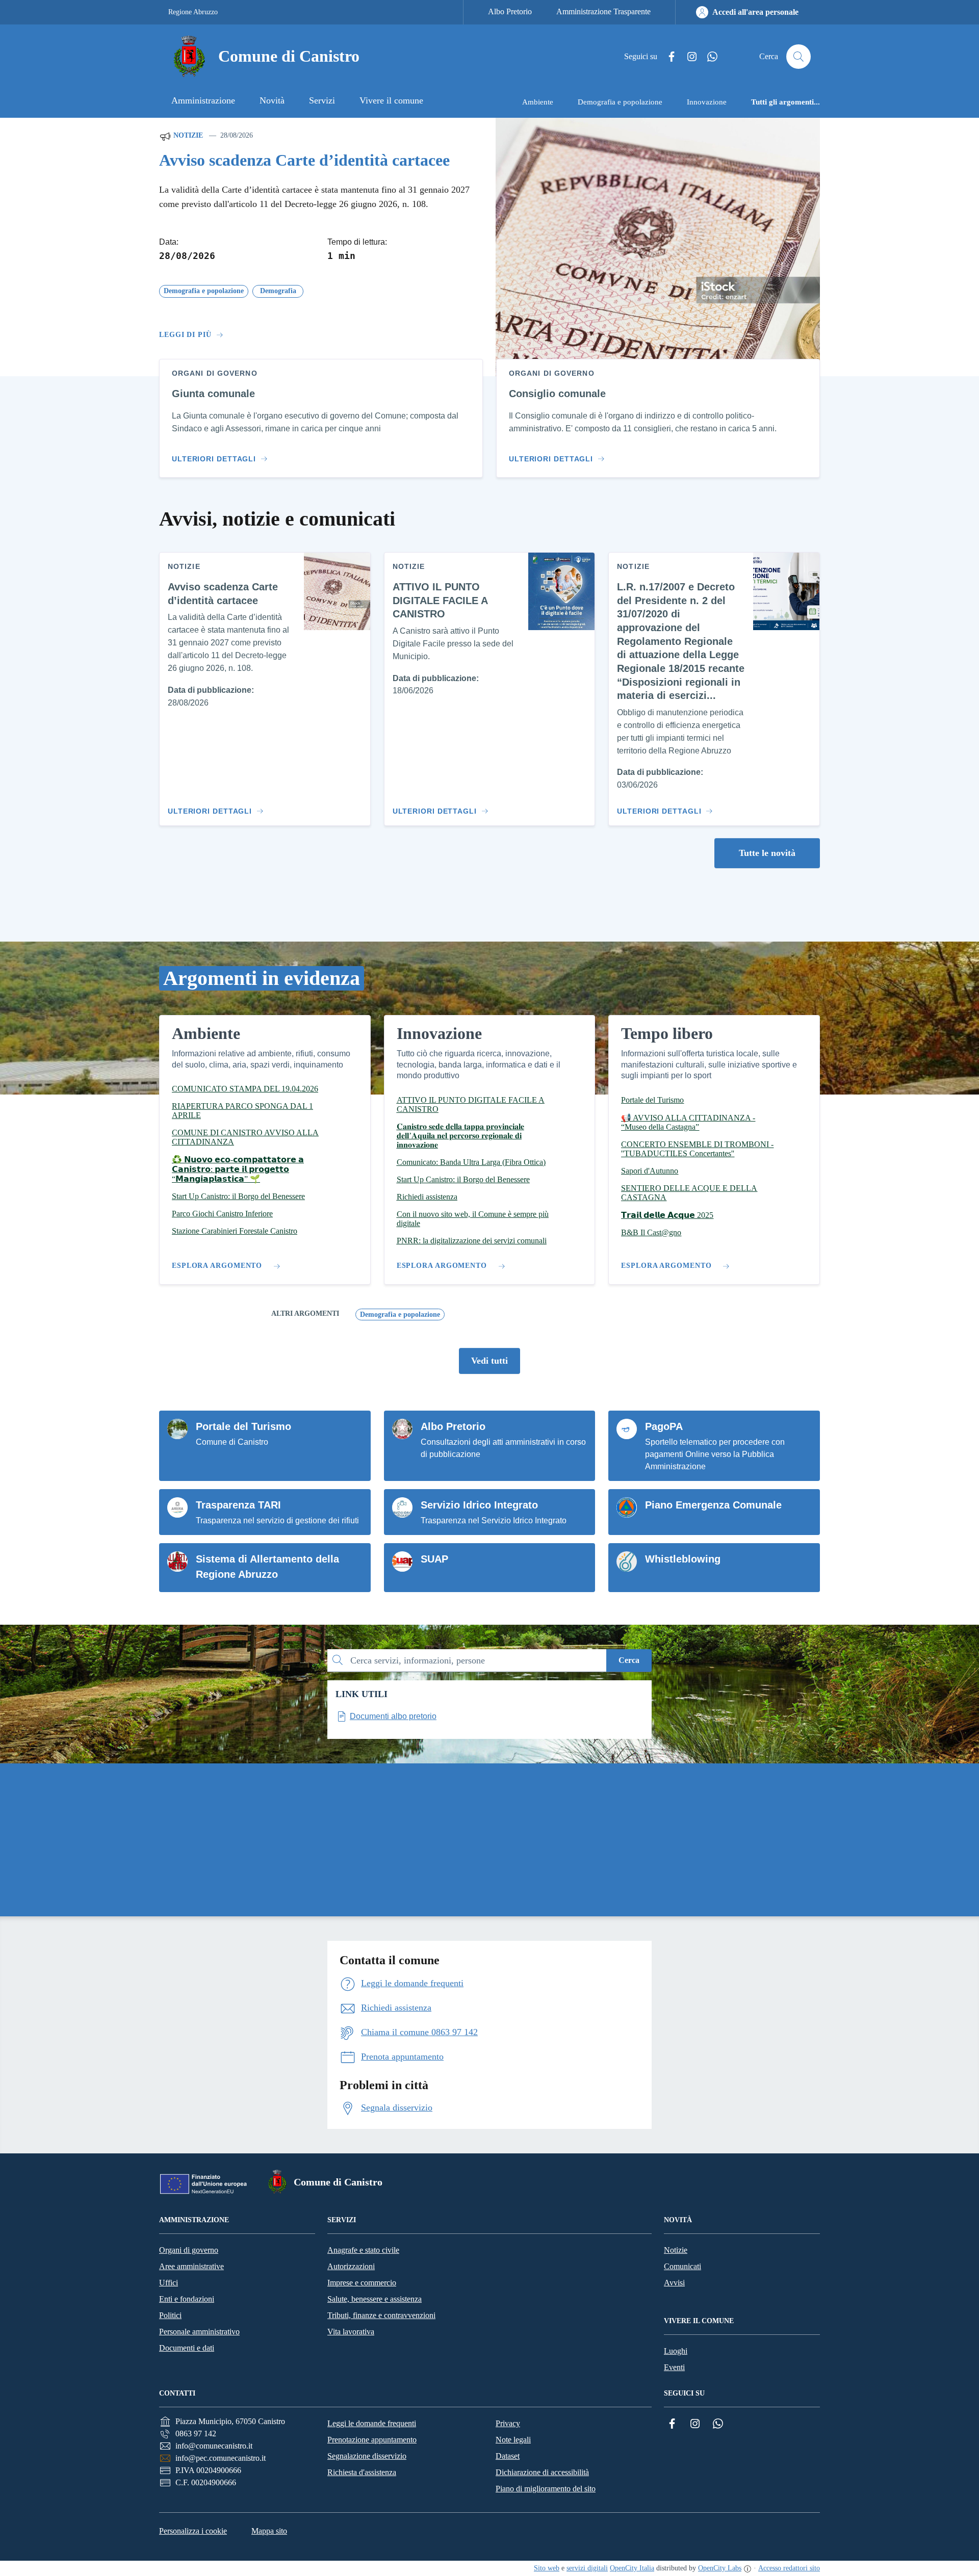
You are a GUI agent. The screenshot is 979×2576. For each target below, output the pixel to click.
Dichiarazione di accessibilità (542, 2472)
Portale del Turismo (243, 1426)
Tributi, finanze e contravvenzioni (381, 2315)
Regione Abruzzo (193, 12)
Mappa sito (269, 2531)
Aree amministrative (191, 2266)
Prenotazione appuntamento (372, 2440)
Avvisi (674, 2283)
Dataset (508, 2456)
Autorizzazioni (351, 2266)
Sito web (547, 2568)
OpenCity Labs (720, 2568)
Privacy (508, 2423)
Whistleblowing (683, 1559)
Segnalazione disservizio (367, 2456)
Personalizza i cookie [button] (193, 2531)
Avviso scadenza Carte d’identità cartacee (304, 160)
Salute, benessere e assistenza (375, 2299)
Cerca (629, 1660)
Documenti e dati (187, 2348)
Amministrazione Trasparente (603, 11)
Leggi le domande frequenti (372, 2423)
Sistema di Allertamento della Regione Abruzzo (267, 1567)
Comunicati (682, 2266)
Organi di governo (189, 2250)
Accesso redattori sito (789, 2568)
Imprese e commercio (362, 2283)
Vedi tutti (489, 1361)
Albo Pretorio (510, 11)
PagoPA (664, 1426)
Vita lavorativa (351, 2332)
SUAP (434, 1559)
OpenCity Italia (632, 2568)
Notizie (187, 135)
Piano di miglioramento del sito (546, 2489)
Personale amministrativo (199, 2332)
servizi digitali (587, 2568)
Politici (170, 2315)
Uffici (169, 2283)
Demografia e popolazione (400, 1315)
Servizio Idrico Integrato (479, 1505)
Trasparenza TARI (238, 1505)
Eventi (674, 2367)
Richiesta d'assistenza (362, 2472)
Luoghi (676, 2351)
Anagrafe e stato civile (363, 2250)
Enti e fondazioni (187, 2299)
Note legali (513, 2440)
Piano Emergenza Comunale (713, 1505)
